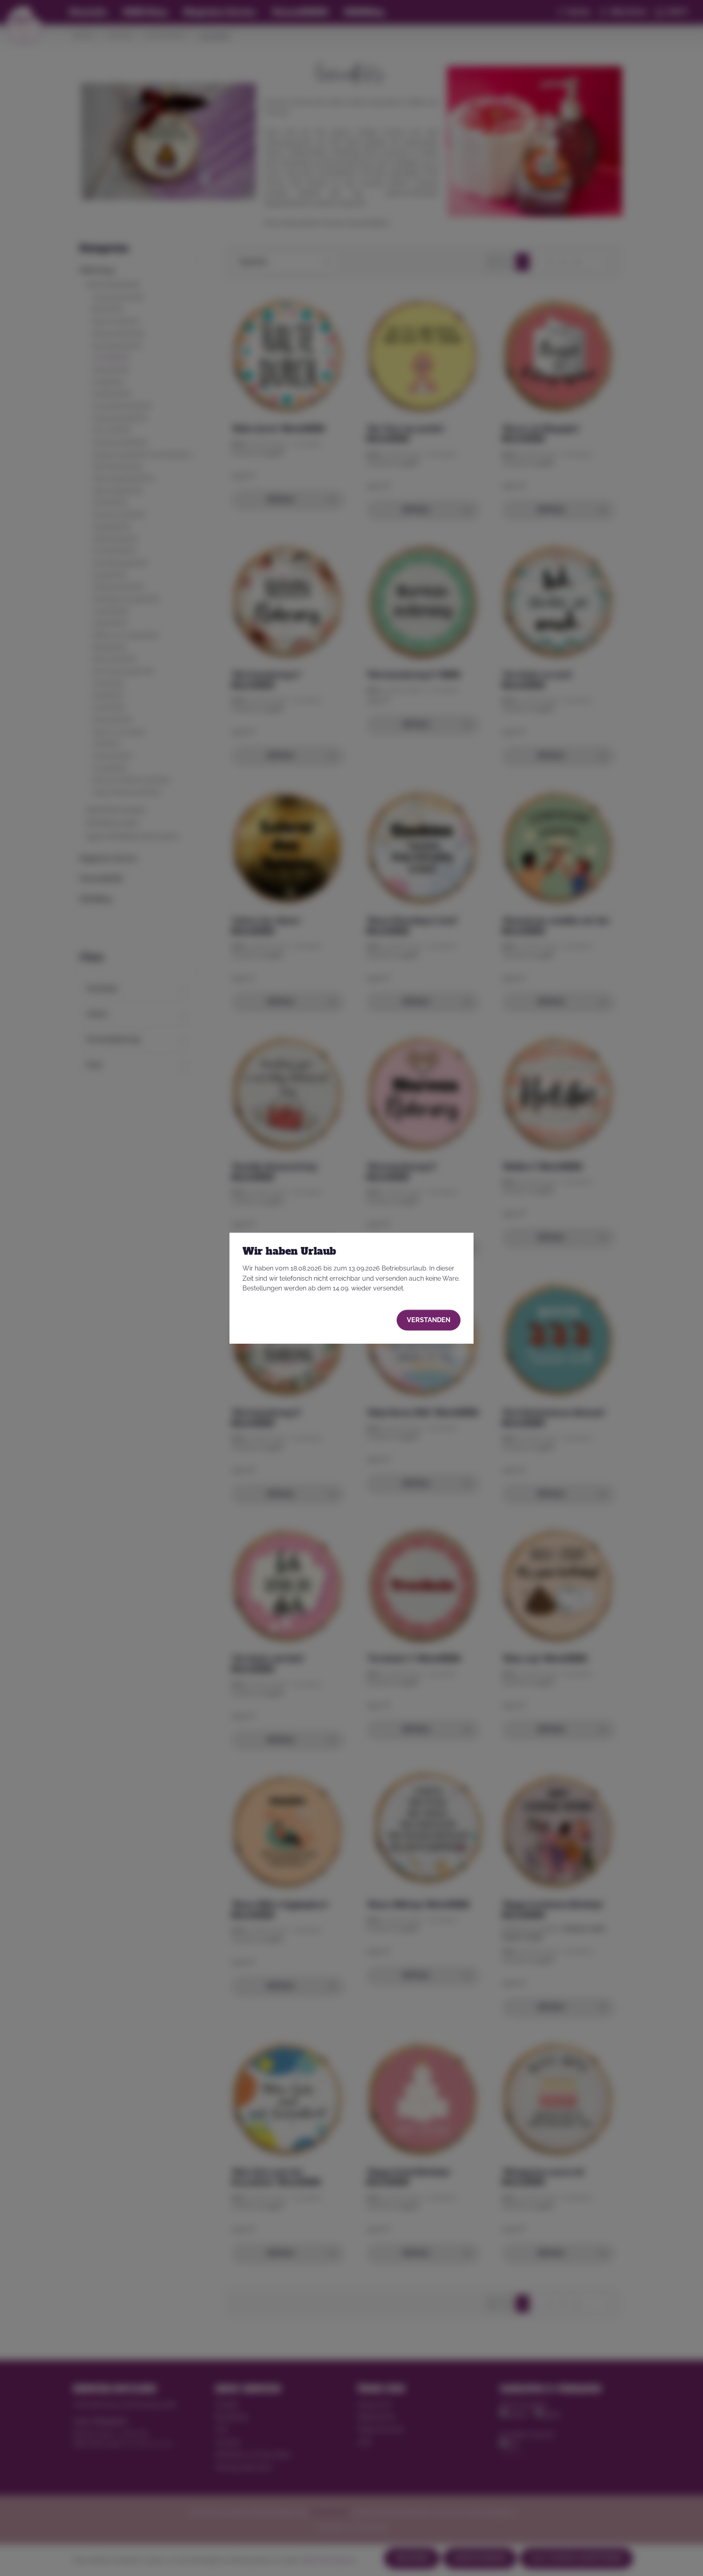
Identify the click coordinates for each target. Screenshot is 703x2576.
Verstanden (429, 1320)
